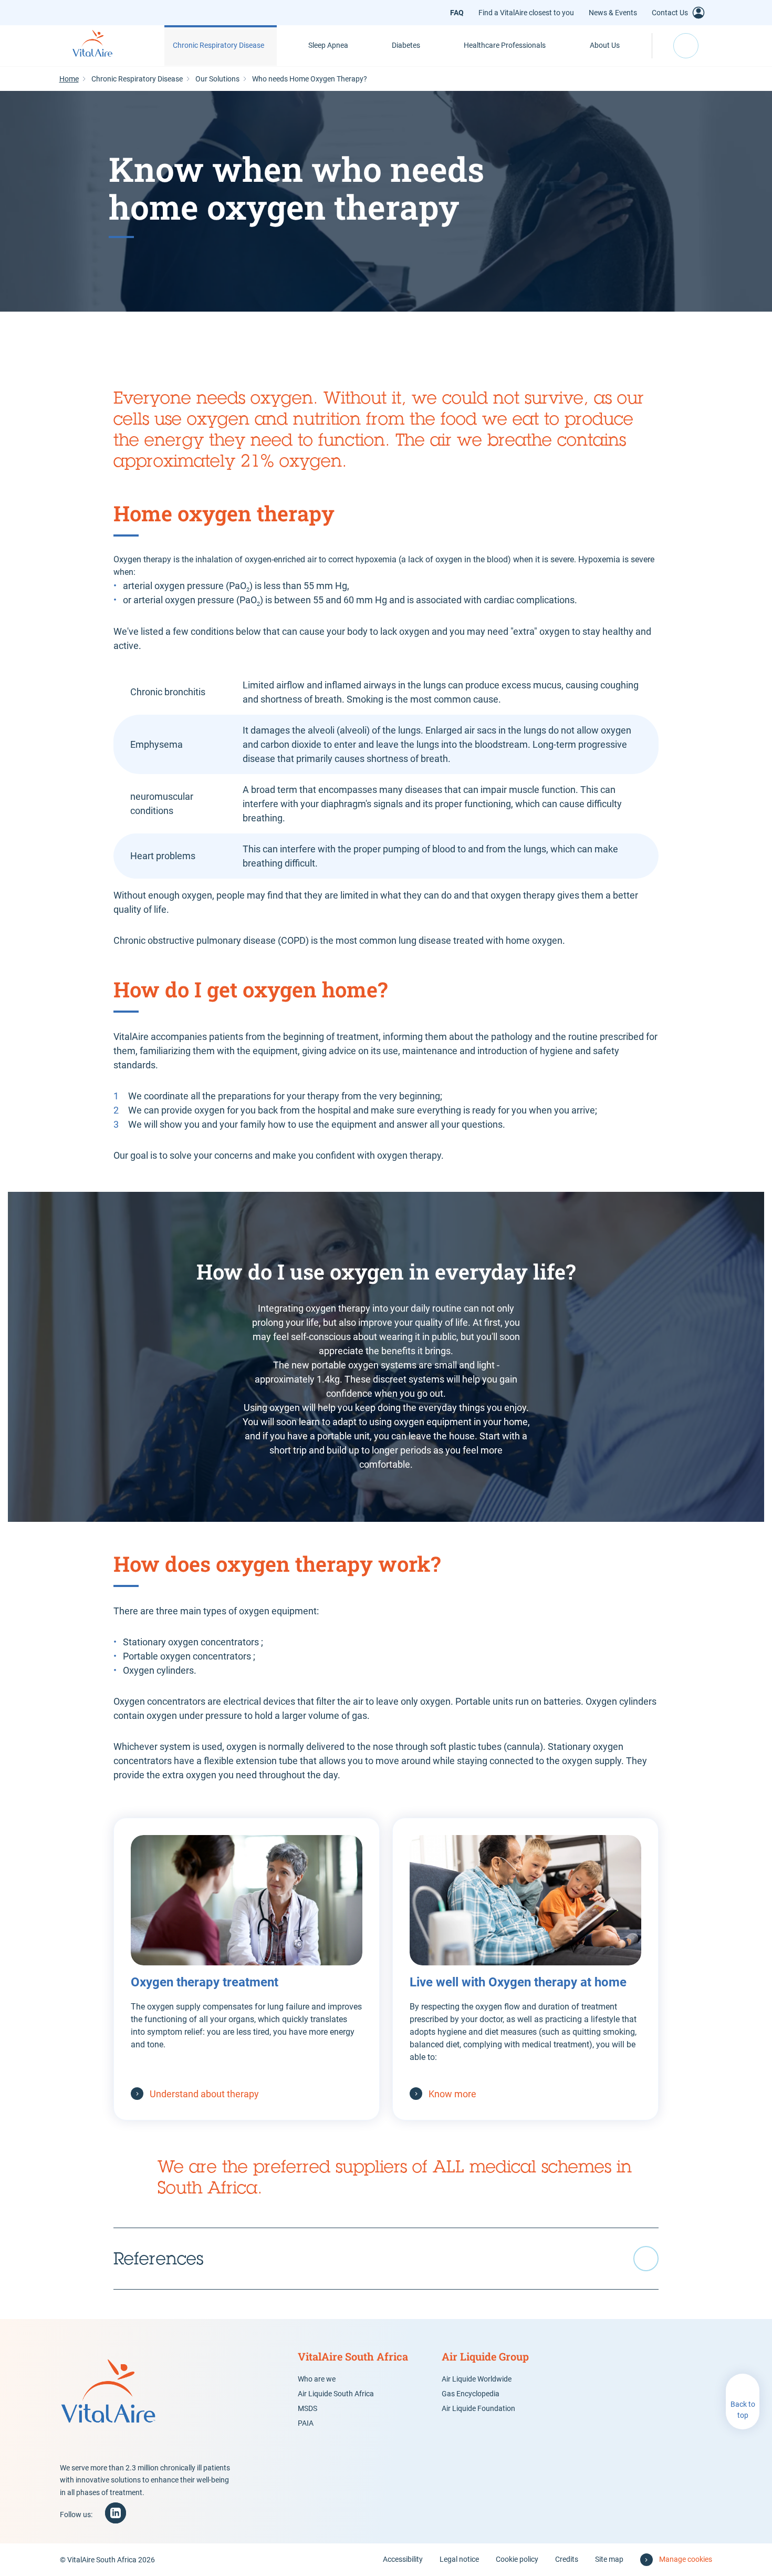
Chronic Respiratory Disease (218, 45)
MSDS (307, 2408)
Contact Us (670, 13)
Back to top (743, 2410)
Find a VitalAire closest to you (526, 13)
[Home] (104, 46)
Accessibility (403, 2559)
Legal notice (459, 2559)
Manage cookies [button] (686, 2559)
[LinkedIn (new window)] (116, 2513)
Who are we (317, 2379)
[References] (386, 2259)
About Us (605, 45)
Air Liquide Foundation (478, 2408)
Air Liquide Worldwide (477, 2379)
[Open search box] (686, 46)
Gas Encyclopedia (471, 2394)
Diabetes (406, 45)
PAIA (306, 2423)
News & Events (613, 13)
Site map (609, 2559)
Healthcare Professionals (505, 45)
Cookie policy (517, 2559)
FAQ (457, 13)
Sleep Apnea (328, 45)
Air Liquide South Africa (336, 2394)
